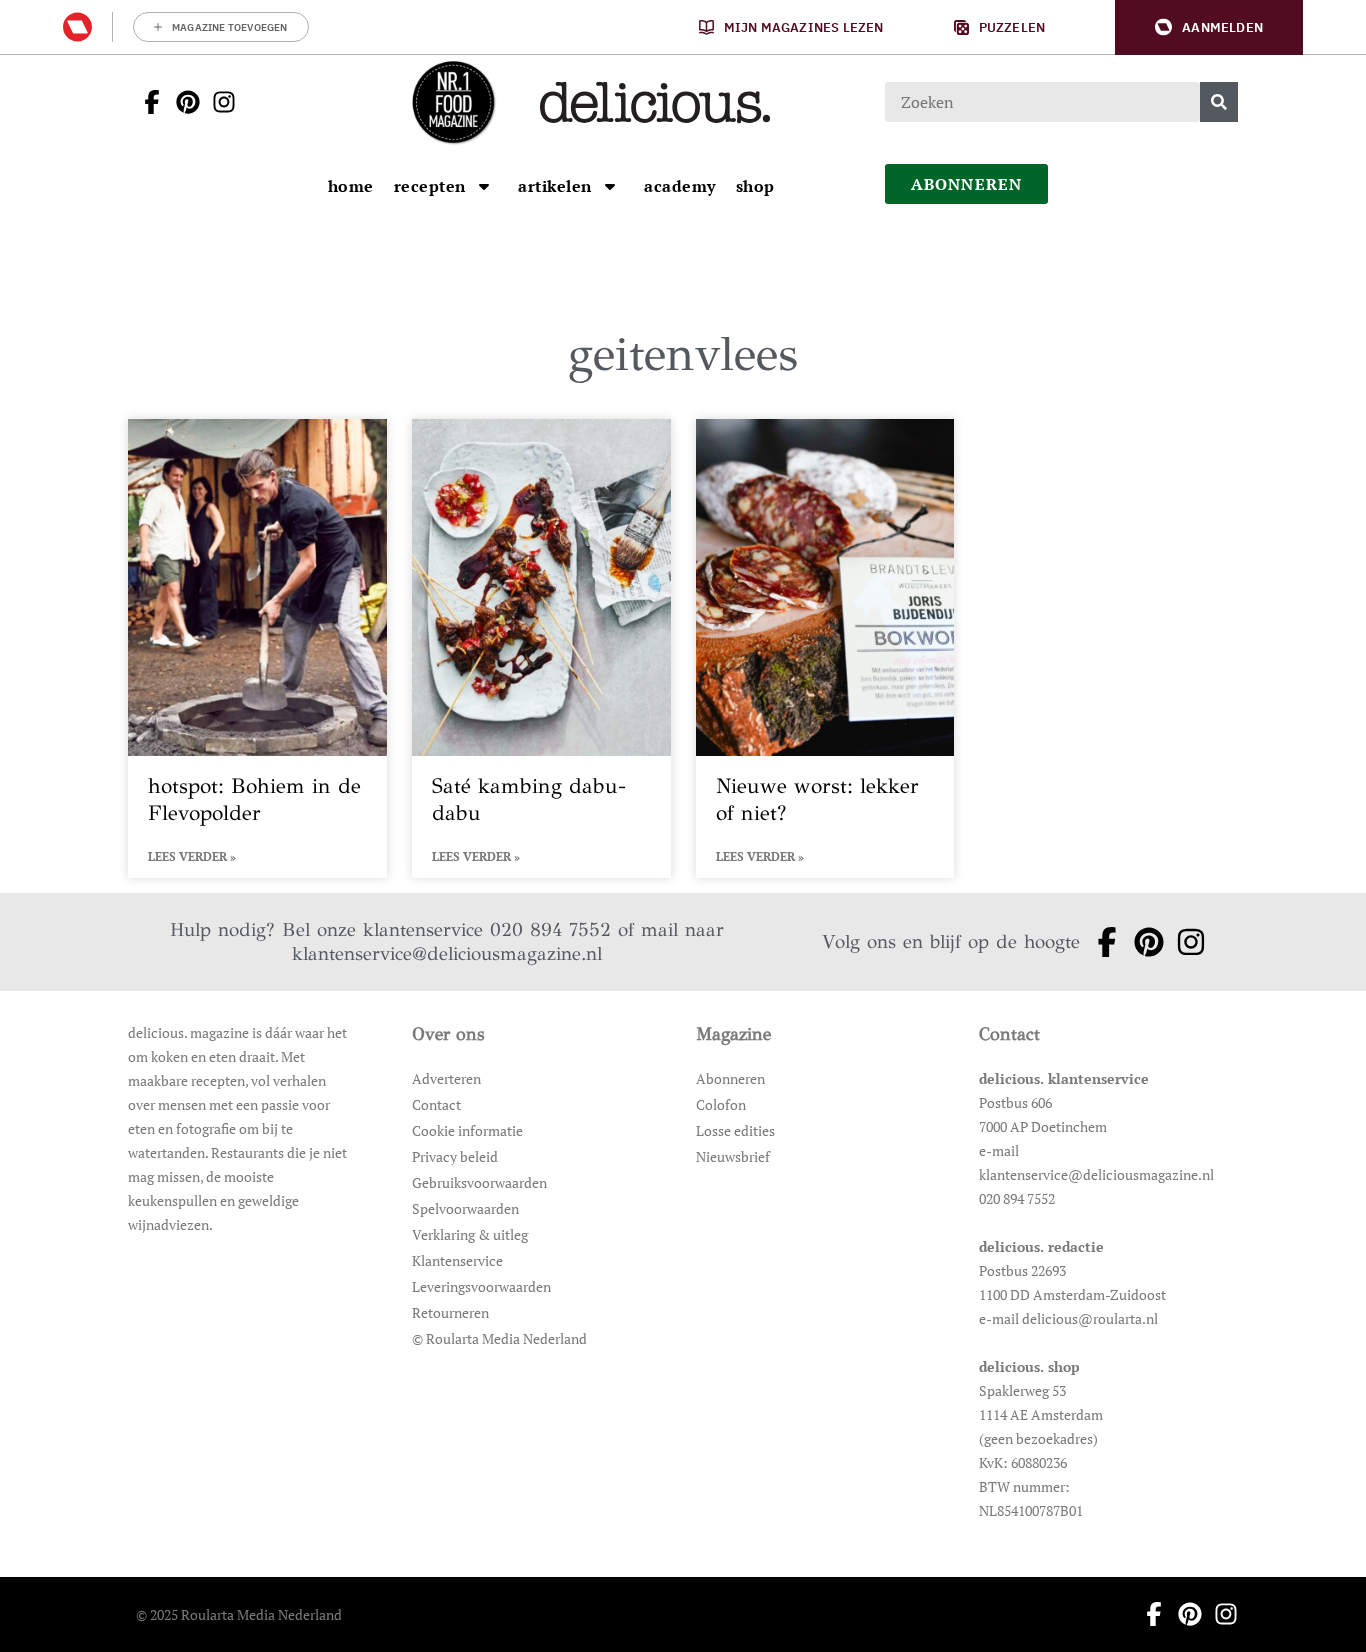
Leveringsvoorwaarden (481, 1286)
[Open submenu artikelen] (610, 186)
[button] (1209, 27)
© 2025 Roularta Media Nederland (239, 1614)
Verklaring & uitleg (470, 1234)
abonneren (967, 184)
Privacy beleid (455, 1156)
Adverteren (446, 1078)
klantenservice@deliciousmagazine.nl (447, 953)
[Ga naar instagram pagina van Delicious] (218, 102)
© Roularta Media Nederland (499, 1338)
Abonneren (730, 1078)
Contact (436, 1104)
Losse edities (735, 1130)
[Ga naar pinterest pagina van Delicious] (182, 102)
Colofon (721, 1104)
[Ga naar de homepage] (453, 102)
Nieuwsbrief (733, 1156)
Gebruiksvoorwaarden (479, 1182)
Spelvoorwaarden (465, 1208)
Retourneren (450, 1312)
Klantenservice (457, 1260)
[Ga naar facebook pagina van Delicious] (146, 102)
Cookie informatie (467, 1130)
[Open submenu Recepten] (484, 186)
